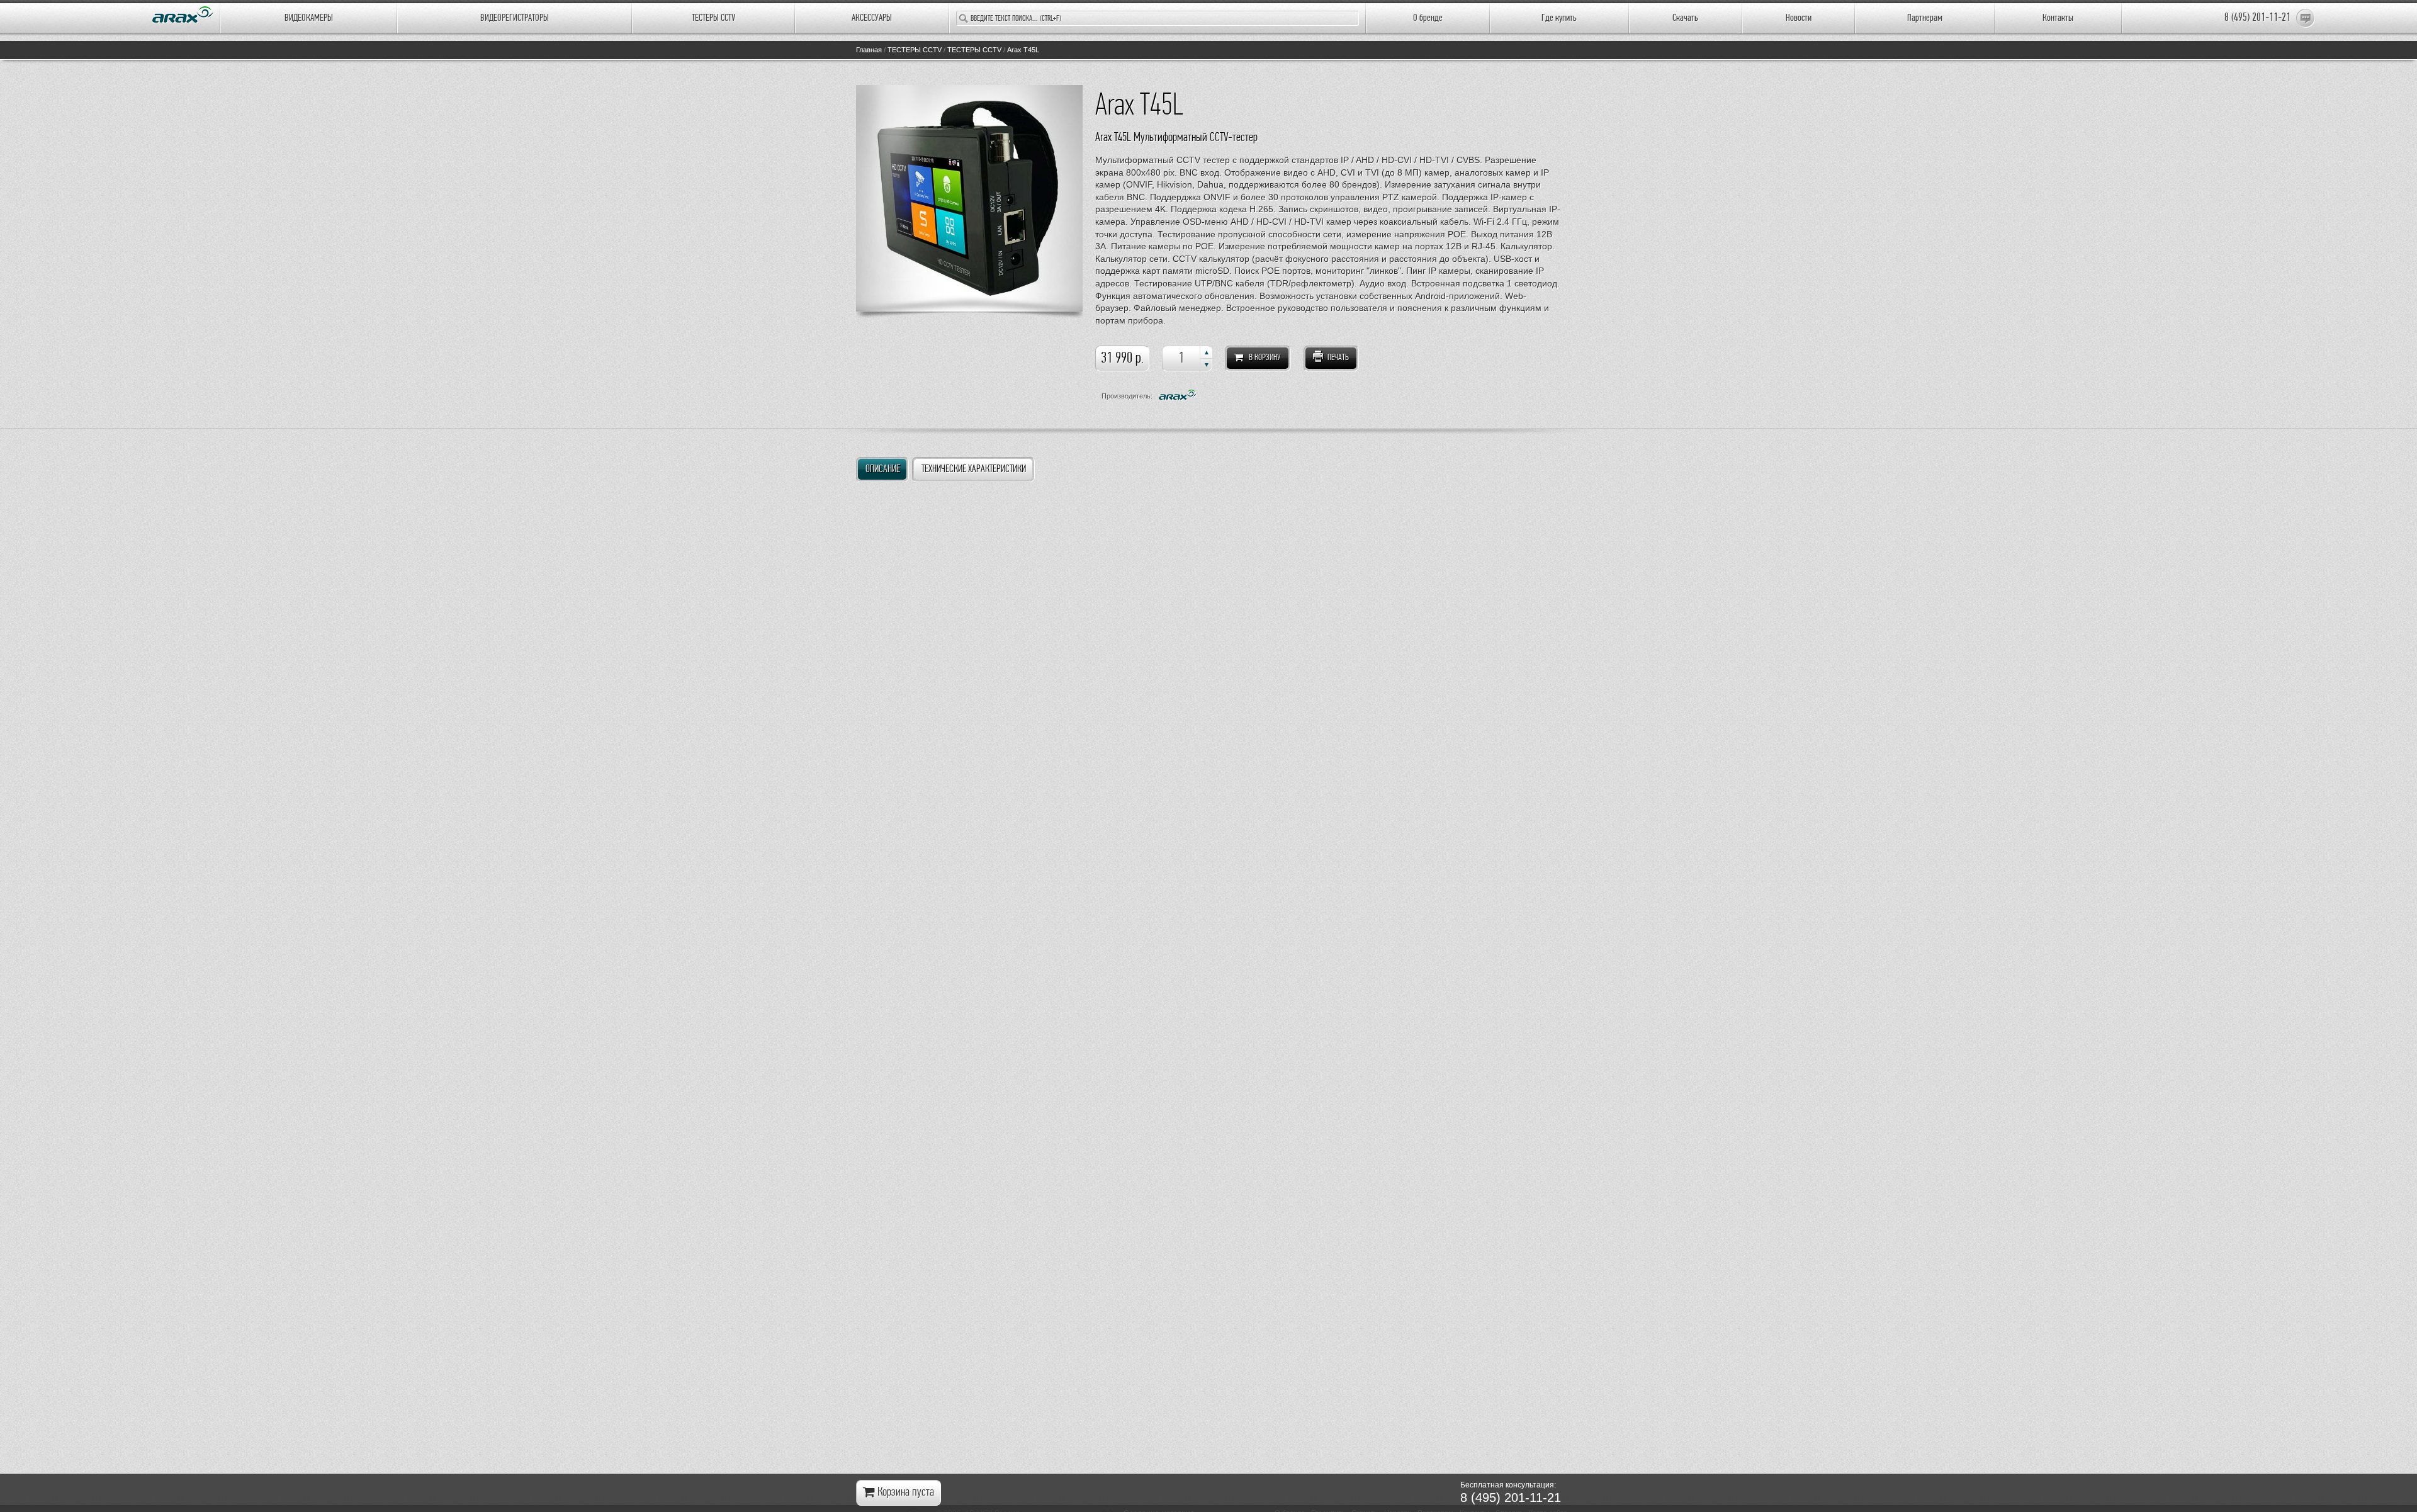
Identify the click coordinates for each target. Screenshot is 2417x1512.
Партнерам (1925, 18)
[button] (1206, 352)
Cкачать (1685, 18)
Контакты (2058, 18)
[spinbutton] (1187, 358)
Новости (1799, 18)
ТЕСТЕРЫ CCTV (713, 18)
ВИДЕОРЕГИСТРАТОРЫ (515, 18)
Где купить (1559, 18)
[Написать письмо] (2306, 18)
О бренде (1428, 18)
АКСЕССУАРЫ (872, 18)
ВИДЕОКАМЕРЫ (309, 18)
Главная (869, 50)
